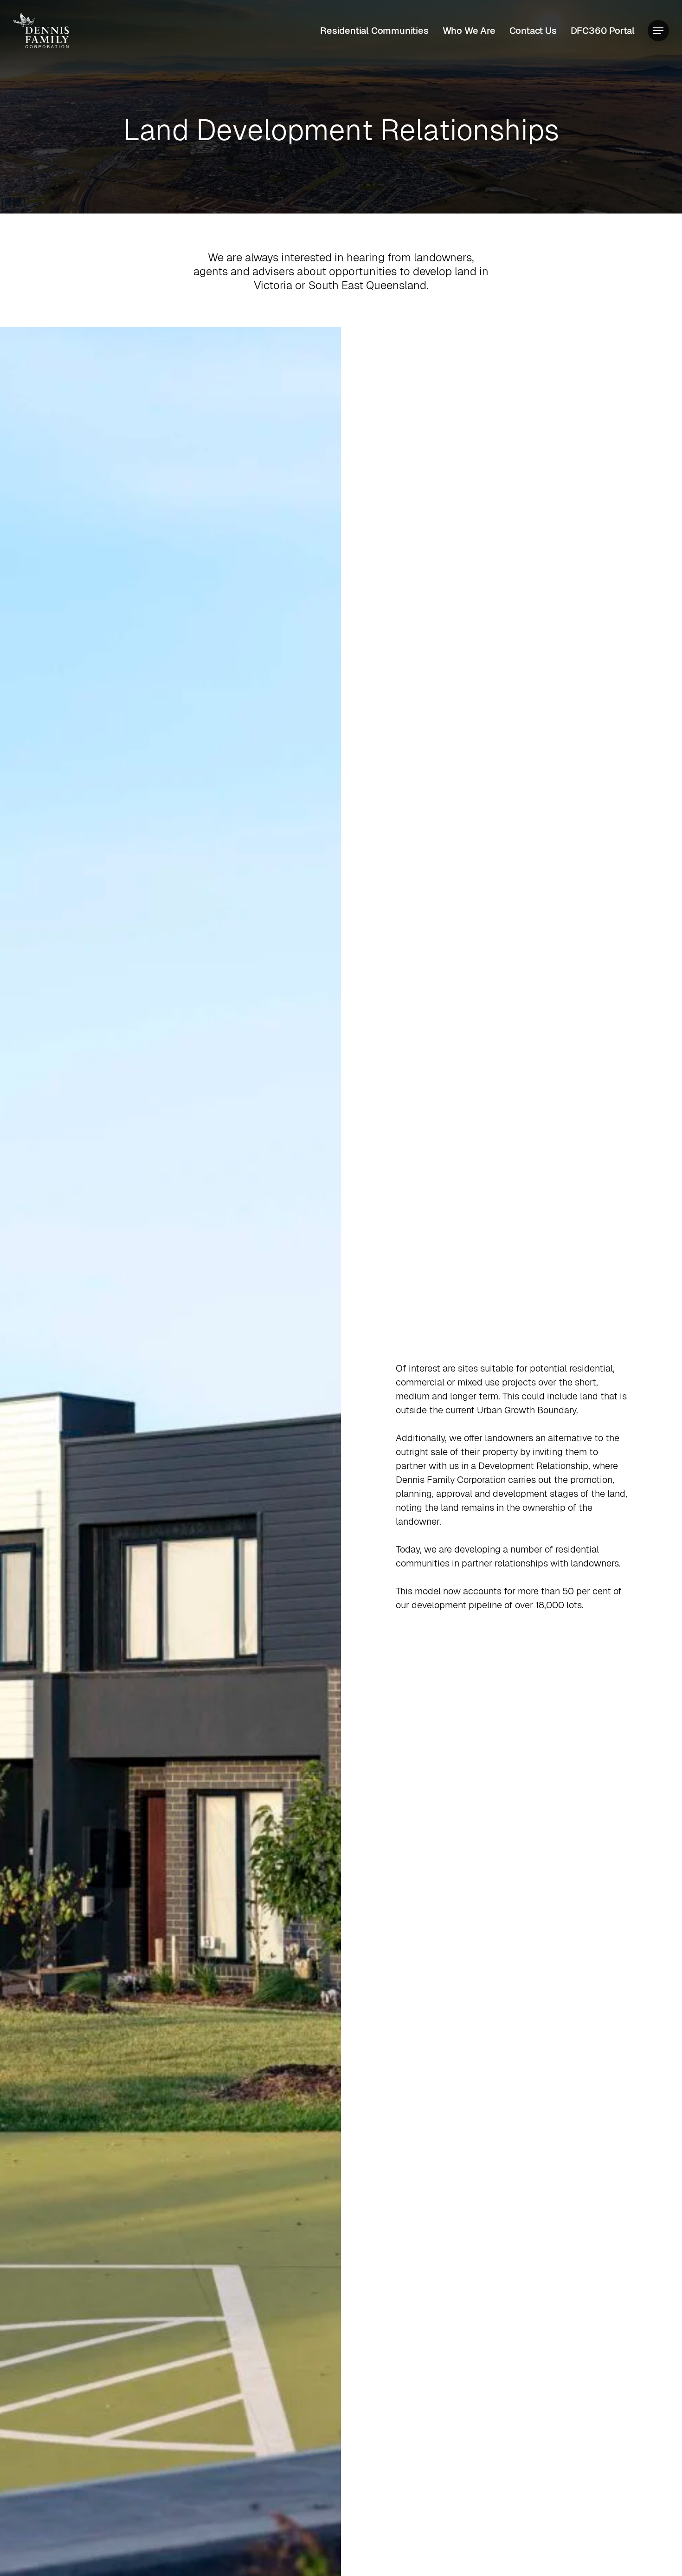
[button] (658, 31)
